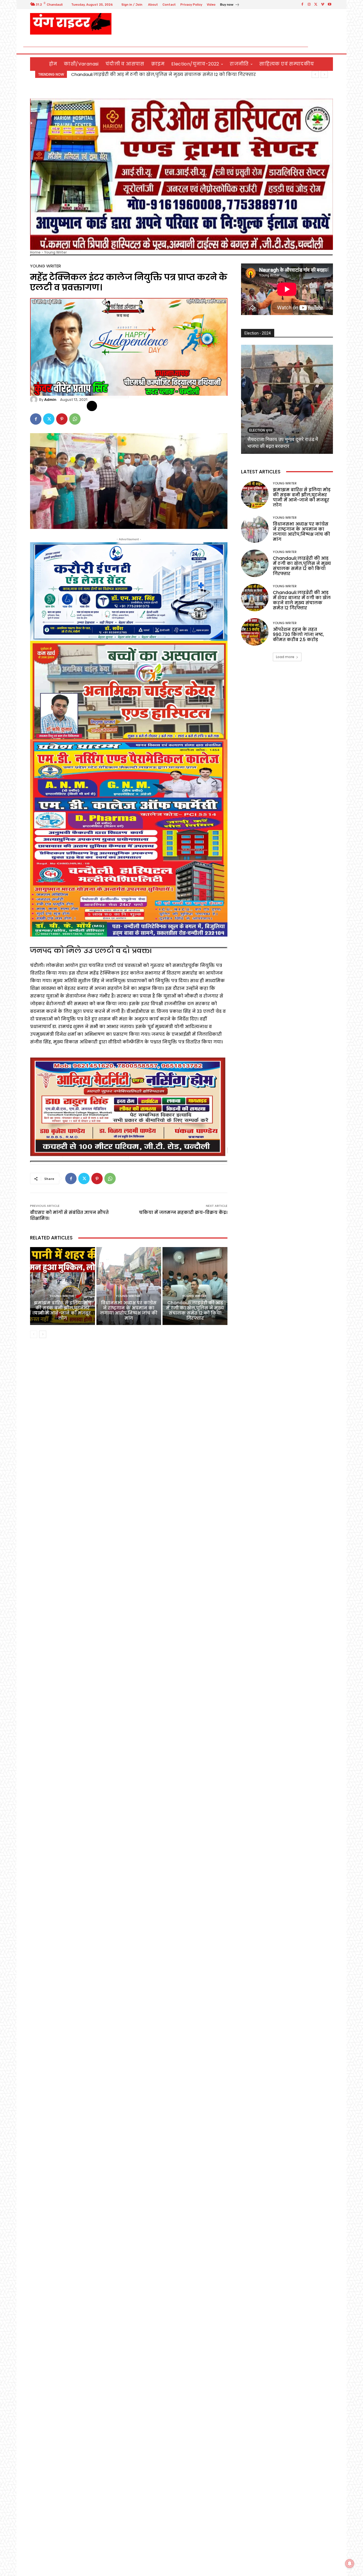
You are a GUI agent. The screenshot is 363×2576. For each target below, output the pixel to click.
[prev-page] (34, 1334)
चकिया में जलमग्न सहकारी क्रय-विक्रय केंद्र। (183, 1212)
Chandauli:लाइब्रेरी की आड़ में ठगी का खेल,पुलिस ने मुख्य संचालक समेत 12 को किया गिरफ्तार (195, 1310)
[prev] (315, 74)
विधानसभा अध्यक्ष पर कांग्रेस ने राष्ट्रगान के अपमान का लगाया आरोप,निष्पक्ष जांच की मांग (165, 74)
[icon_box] (230, 5)
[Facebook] (302, 5)
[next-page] (43, 1334)
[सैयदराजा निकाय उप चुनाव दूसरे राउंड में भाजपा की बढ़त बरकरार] (287, 399)
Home (35, 252)
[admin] (35, 399)
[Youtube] (330, 5)
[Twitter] (316, 5)
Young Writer (55, 252)
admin (50, 400)
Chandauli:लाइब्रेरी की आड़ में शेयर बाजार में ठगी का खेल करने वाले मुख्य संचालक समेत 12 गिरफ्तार (302, 600)
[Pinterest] (62, 419)
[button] (326, 47)
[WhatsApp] (75, 419)
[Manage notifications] (350, 2564)
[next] (324, 74)
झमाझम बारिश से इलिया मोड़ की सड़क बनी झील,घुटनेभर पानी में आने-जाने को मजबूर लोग (63, 1310)
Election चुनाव (261, 430)
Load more (285, 657)
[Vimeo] (323, 5)
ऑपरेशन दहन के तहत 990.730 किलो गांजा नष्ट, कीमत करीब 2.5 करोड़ (298, 634)
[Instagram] (309, 5)
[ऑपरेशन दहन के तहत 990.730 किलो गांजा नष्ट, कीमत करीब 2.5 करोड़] (255, 632)
